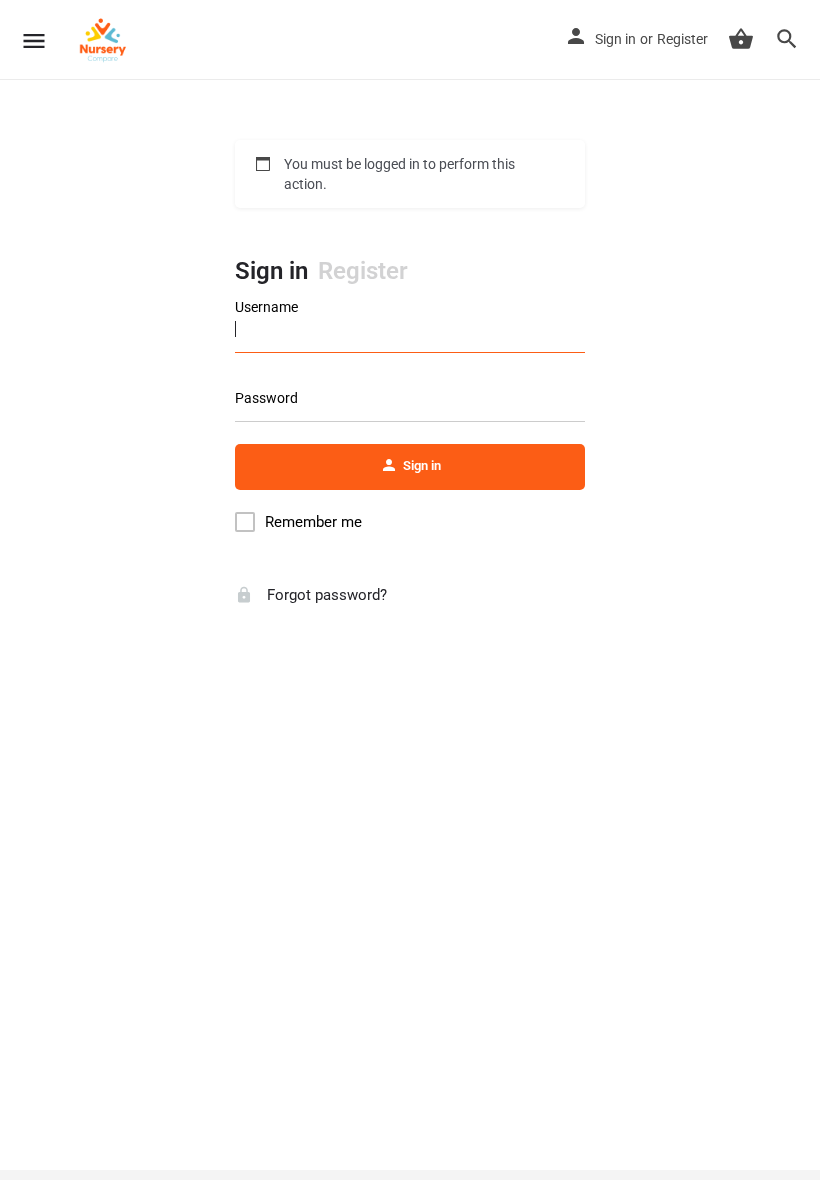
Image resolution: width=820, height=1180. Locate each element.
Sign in (615, 39)
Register (682, 39)
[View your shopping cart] (741, 39)
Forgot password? (325, 595)
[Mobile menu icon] (34, 40)
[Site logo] (105, 40)
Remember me (313, 522)
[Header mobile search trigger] (787, 39)
